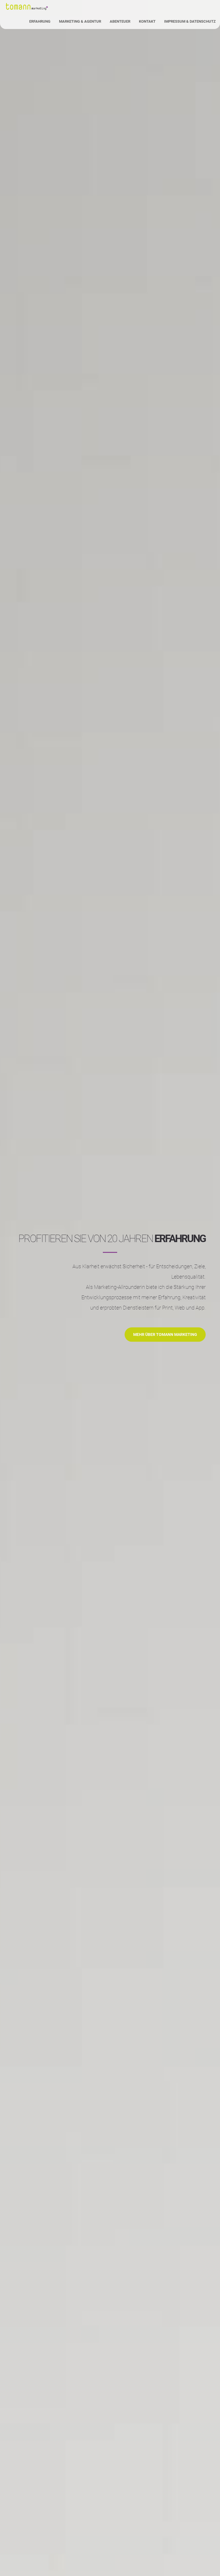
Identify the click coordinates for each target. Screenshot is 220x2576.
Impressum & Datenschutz (190, 21)
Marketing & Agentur (80, 21)
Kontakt (147, 21)
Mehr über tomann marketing (165, 1335)
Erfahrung (40, 21)
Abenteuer (120, 21)
